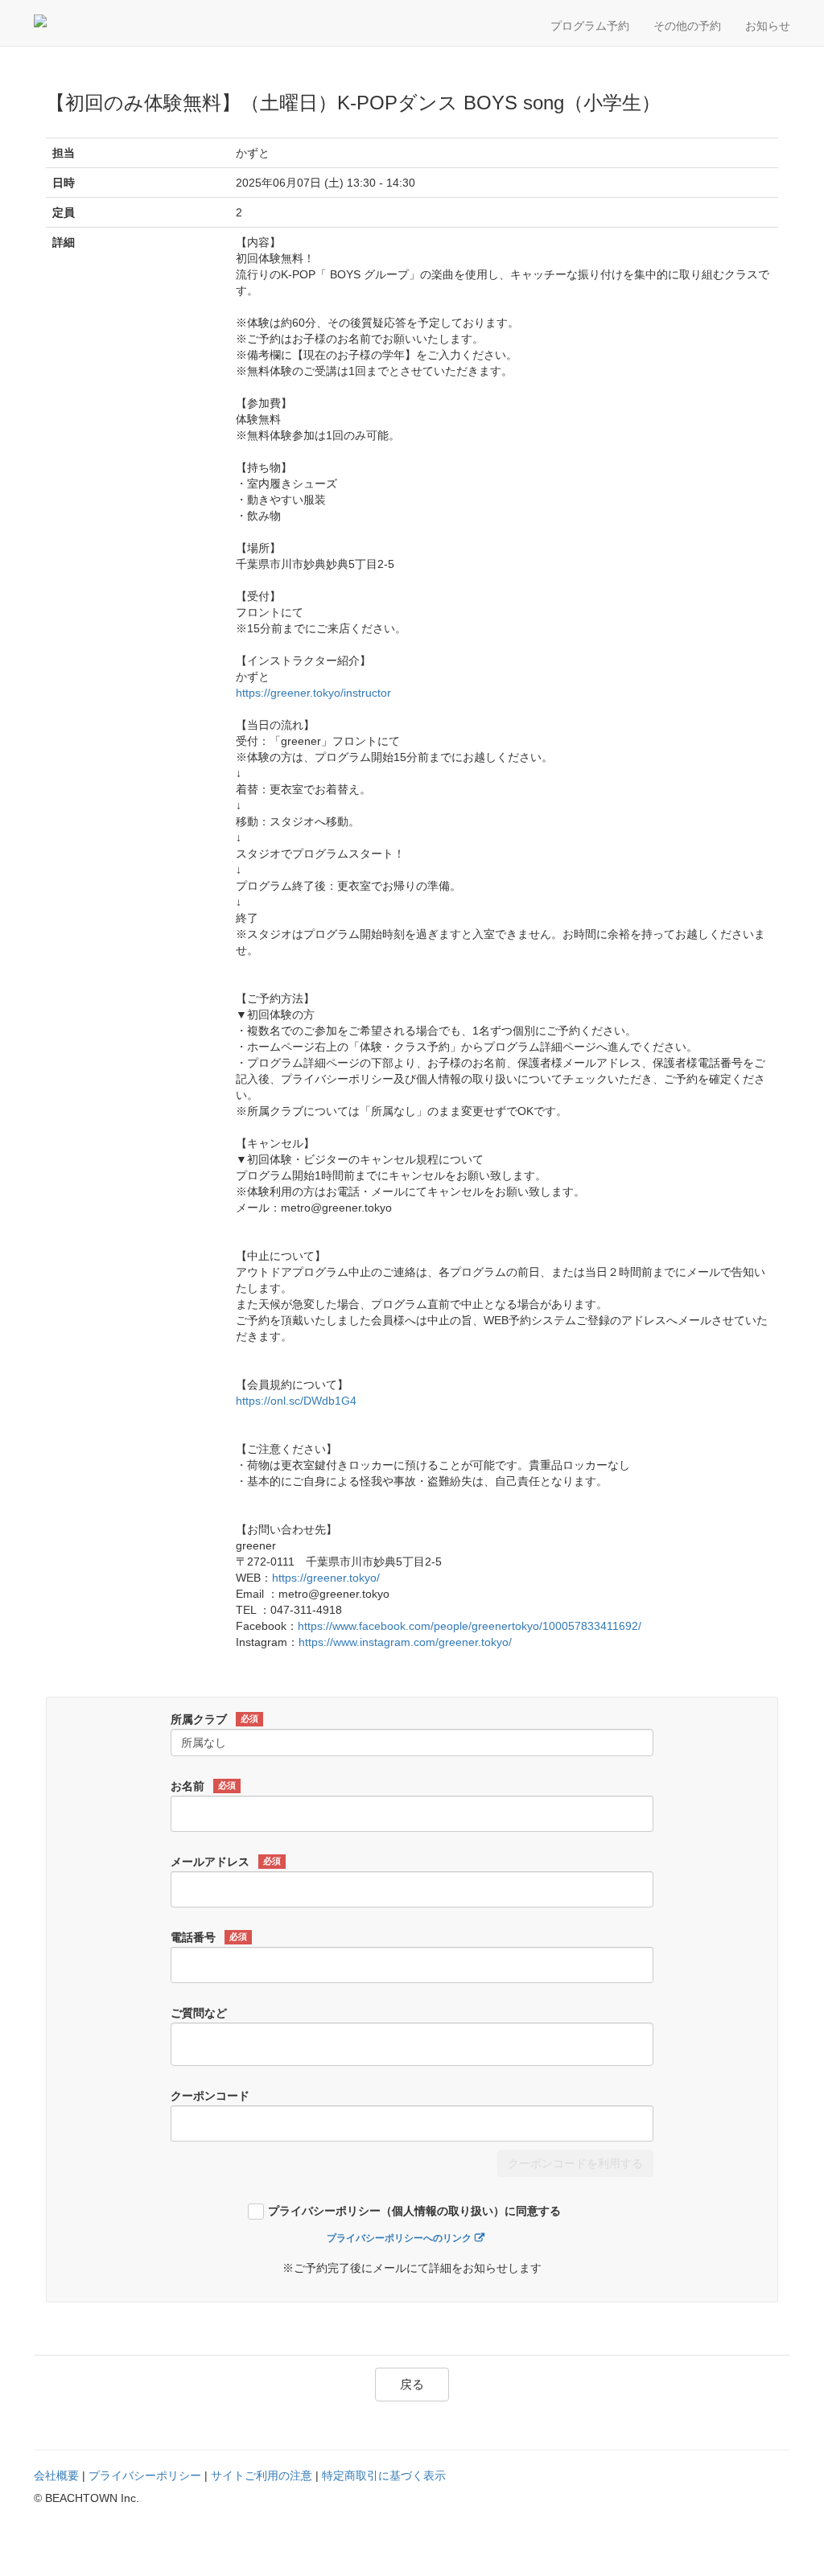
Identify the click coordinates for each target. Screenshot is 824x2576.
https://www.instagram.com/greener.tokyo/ (405, 1642)
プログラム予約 (590, 26)
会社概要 (56, 2475)
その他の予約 (687, 26)
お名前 (203, 1786)
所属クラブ (214, 1719)
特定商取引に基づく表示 (384, 2475)
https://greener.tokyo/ (326, 1578)
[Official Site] (110, 21)
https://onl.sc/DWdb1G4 (296, 1401)
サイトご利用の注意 (262, 2475)
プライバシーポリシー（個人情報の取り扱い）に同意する (414, 2211)
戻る (412, 2384)
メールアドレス (226, 1862)
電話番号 (209, 1937)
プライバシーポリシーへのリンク (399, 2238)
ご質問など (199, 2013)
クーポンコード (210, 2096)
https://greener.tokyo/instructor (313, 693)
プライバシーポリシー (145, 2475)
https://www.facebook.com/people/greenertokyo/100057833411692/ (470, 1626)
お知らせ (768, 26)
